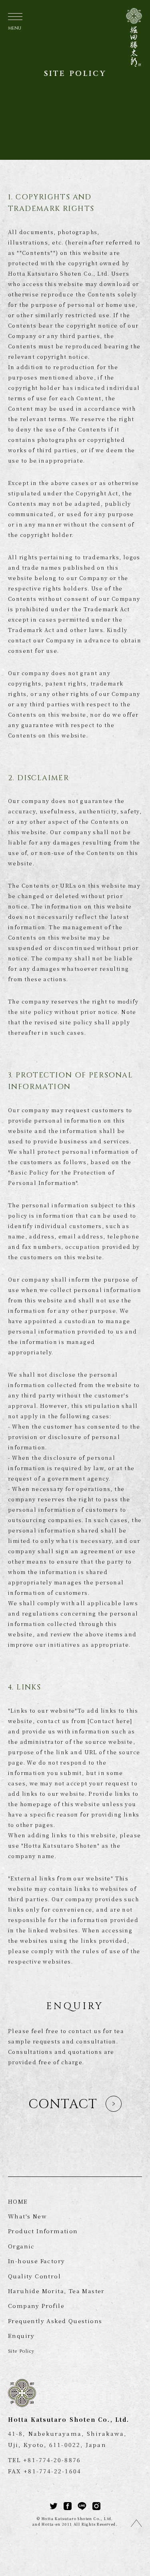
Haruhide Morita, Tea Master (56, 2291)
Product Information (43, 2231)
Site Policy (21, 2351)
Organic (21, 2246)
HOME (18, 2201)
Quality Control (34, 2276)
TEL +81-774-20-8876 (44, 2460)
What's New (27, 2216)
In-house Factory (36, 2261)
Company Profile (36, 2306)
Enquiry (21, 2335)
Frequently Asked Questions (55, 2321)
